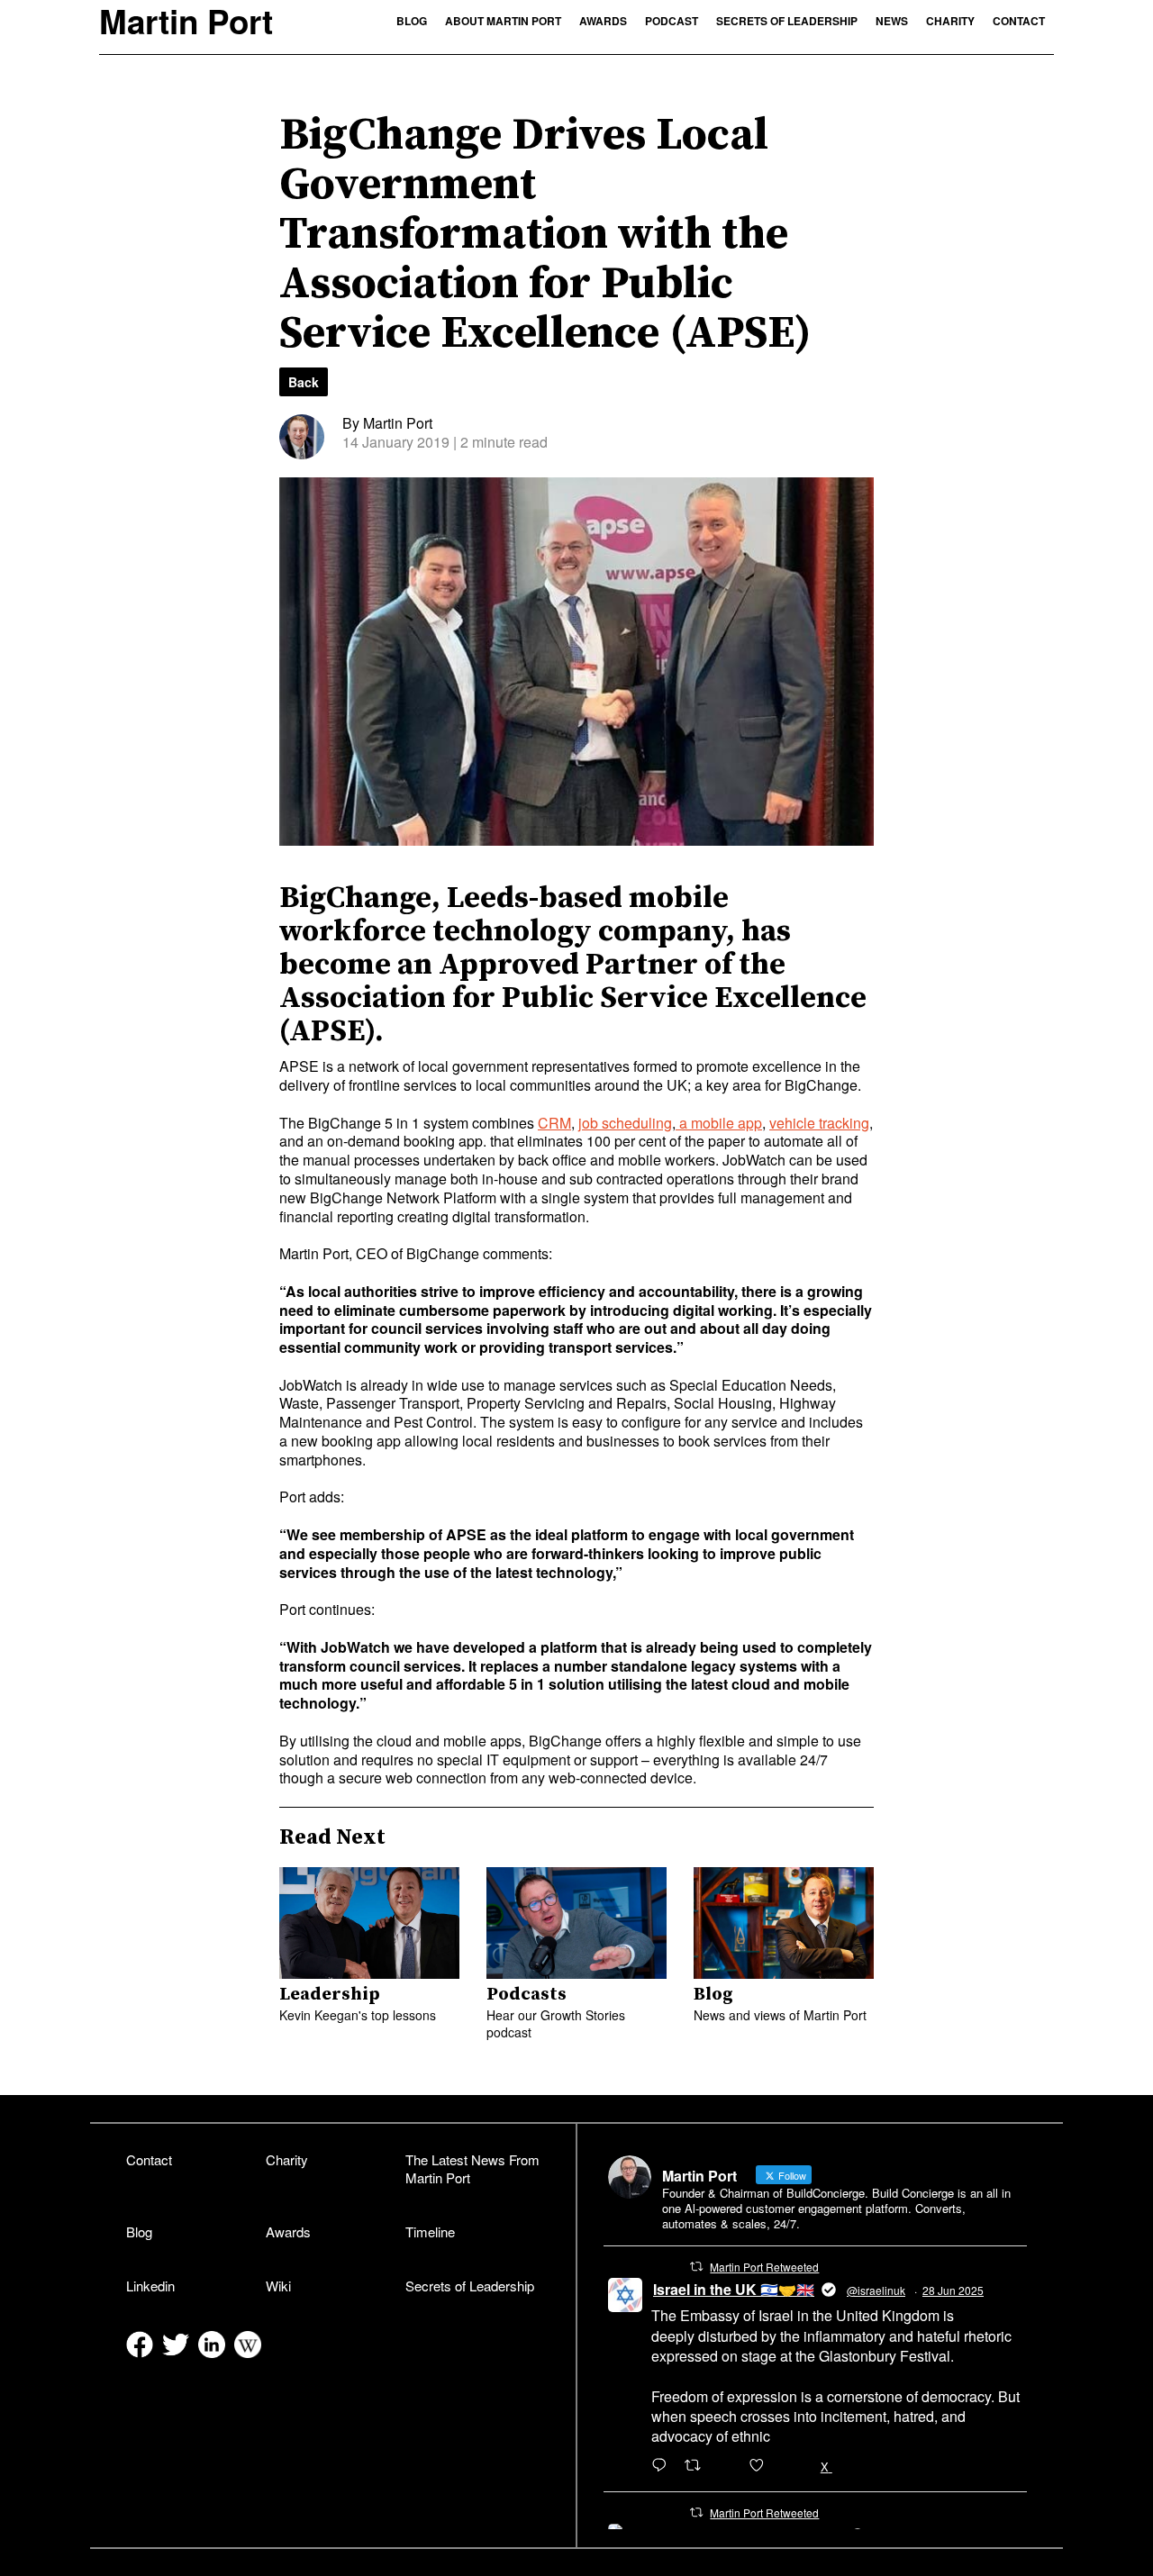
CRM (554, 1123)
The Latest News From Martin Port (472, 2169)
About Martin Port (503, 21)
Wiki (278, 2286)
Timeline (430, 2231)
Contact (1019, 21)
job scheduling (625, 1123)
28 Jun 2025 (953, 2290)
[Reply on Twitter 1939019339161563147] (663, 2466)
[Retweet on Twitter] (696, 2266)
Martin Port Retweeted (764, 2267)
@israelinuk (876, 2290)
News (892, 21)
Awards (603, 21)
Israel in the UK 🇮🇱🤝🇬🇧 (734, 2289)
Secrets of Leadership (787, 21)
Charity (950, 21)
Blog (412, 21)
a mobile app (719, 1123)
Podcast (672, 21)
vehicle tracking (819, 1123)
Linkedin (150, 2286)
